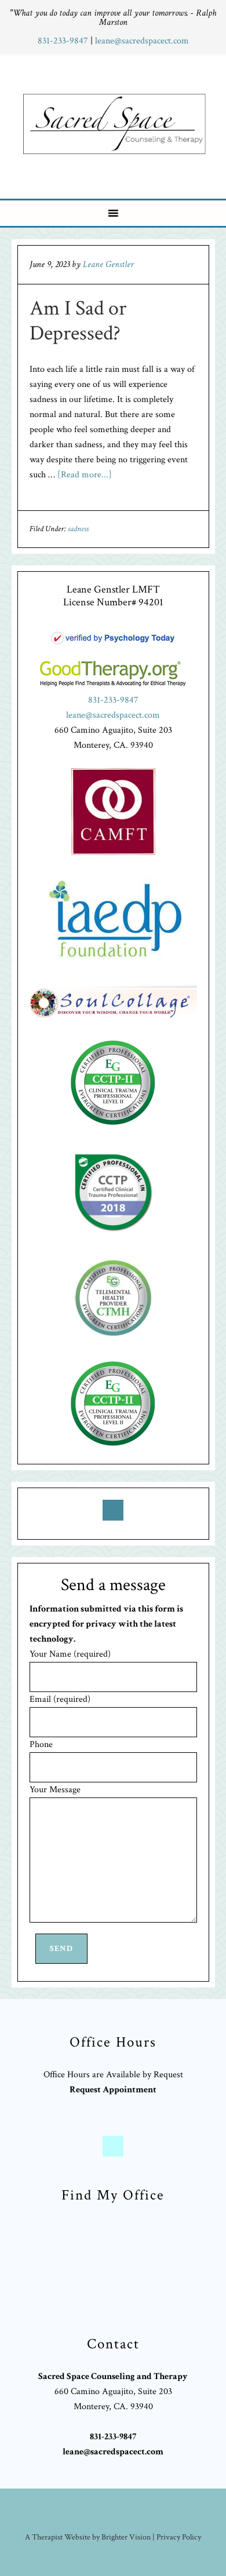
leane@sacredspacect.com (142, 41)
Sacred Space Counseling (115, 124)
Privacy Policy (179, 2537)
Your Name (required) (70, 1654)
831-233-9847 (64, 41)
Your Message (55, 1790)
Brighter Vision (126, 2537)
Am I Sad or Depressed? (78, 321)
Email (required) (60, 1699)
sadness (78, 529)
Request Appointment (113, 2090)
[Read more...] (85, 475)
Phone (41, 1744)
